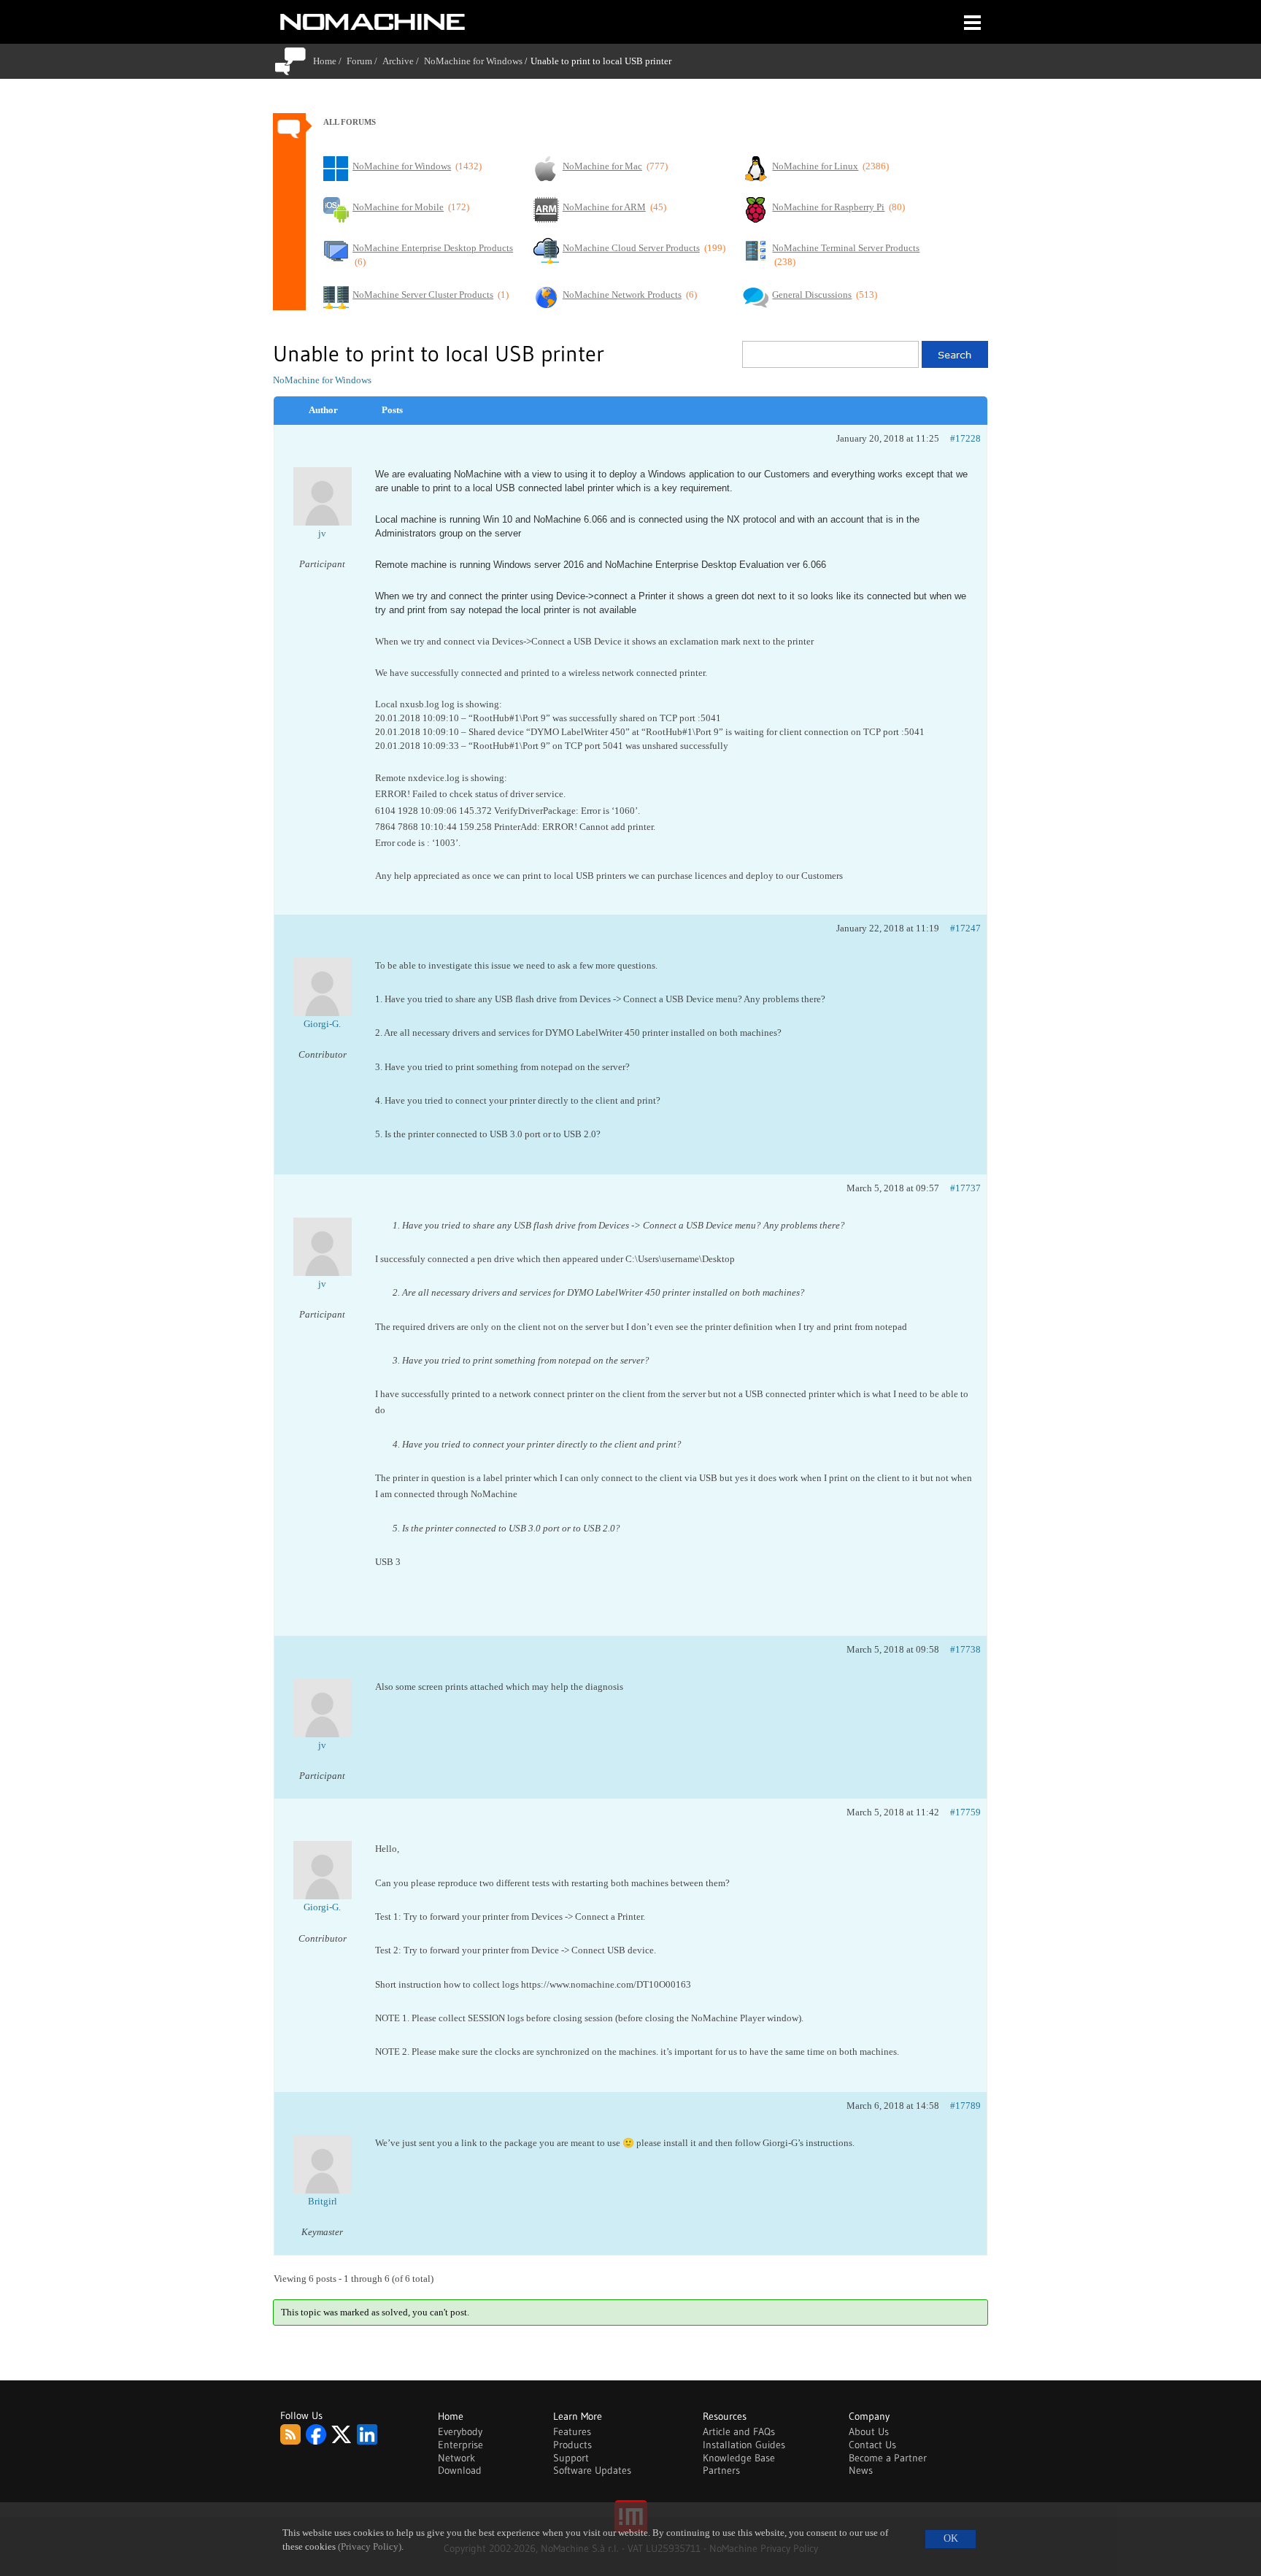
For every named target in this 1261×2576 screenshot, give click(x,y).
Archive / (403, 61)
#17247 (965, 928)
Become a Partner (888, 2458)
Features (572, 2431)
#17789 (965, 2106)
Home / (330, 61)
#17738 (965, 1649)
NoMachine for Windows (473, 61)
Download (460, 2470)
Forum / (365, 61)
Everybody (460, 2431)
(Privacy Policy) (370, 2547)
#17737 (965, 1188)
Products (572, 2445)
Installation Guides (744, 2445)
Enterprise (460, 2445)
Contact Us (872, 2445)
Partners (721, 2470)
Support (571, 2458)
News (861, 2470)
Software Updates (592, 2470)
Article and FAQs (739, 2431)
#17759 (965, 1812)
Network (456, 2458)
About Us (869, 2431)
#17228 (965, 438)
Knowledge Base (739, 2458)
